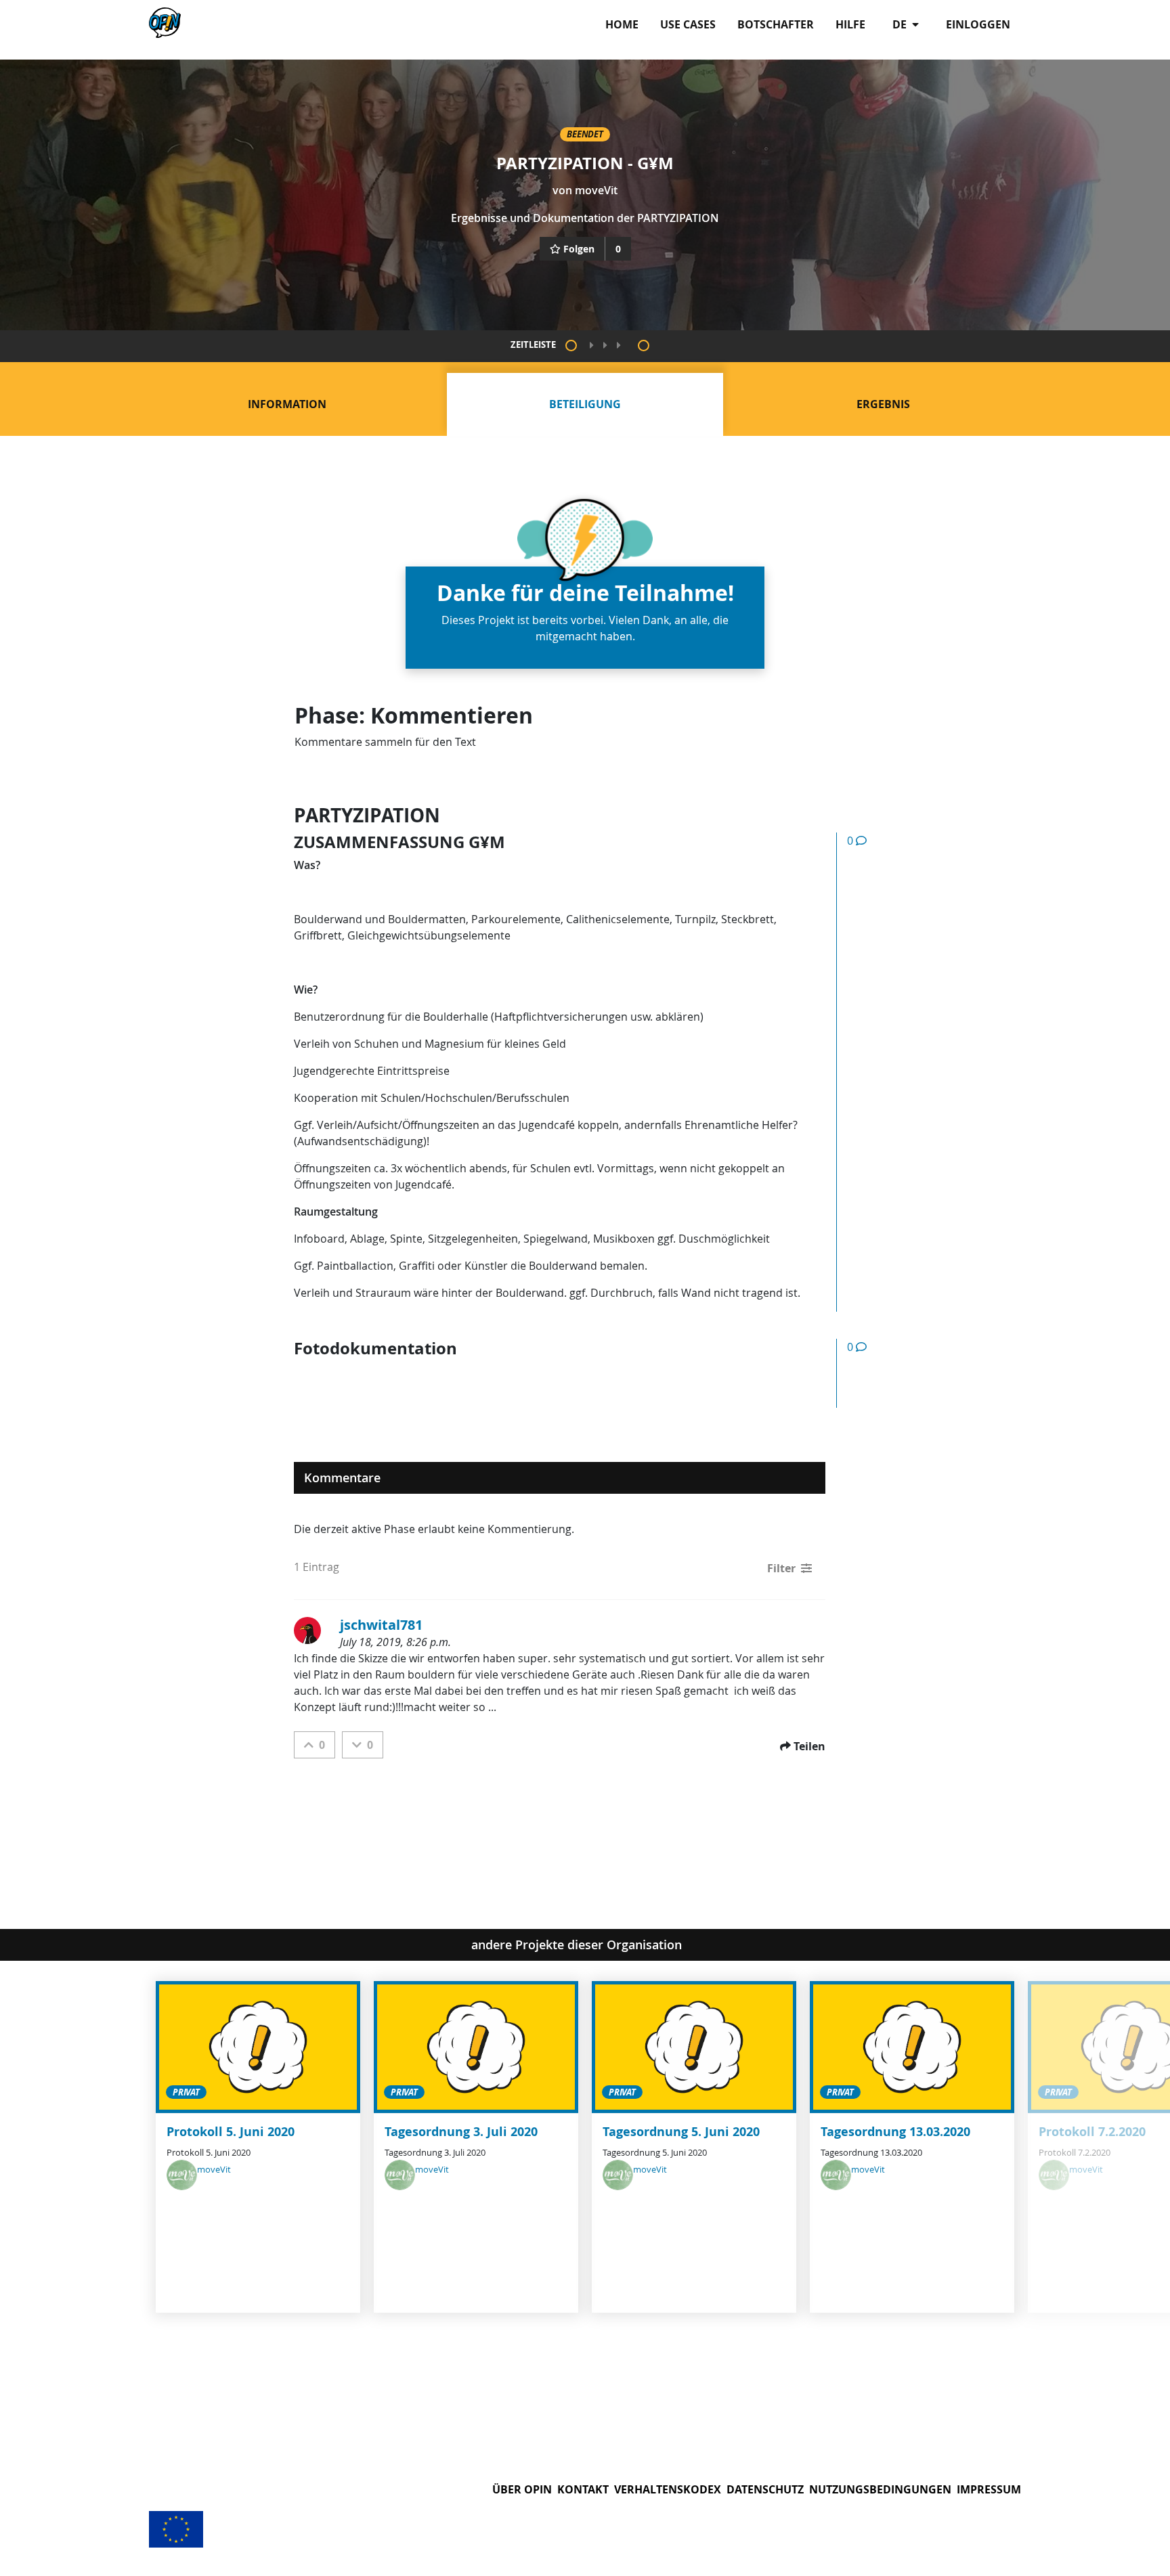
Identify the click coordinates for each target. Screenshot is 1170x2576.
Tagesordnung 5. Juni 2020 (681, 2132)
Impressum (989, 2489)
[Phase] (571, 346)
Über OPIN (522, 2489)
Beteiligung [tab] (585, 404)
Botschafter (776, 24)
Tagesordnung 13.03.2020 (895, 2132)
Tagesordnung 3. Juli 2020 (461, 2132)
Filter (781, 1568)
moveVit (596, 190)
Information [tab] (287, 404)
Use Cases (688, 24)
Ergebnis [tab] (883, 404)
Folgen (579, 249)
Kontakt (583, 2489)
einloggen (978, 24)
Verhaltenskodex (668, 2489)
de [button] (901, 24)
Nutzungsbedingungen (880, 2489)
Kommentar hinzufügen (897, 879)
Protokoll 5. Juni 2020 (231, 2132)
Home (622, 24)
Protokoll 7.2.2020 (1092, 2132)
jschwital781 (381, 1625)
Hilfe (850, 24)
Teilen (809, 1746)
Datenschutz (765, 2489)
